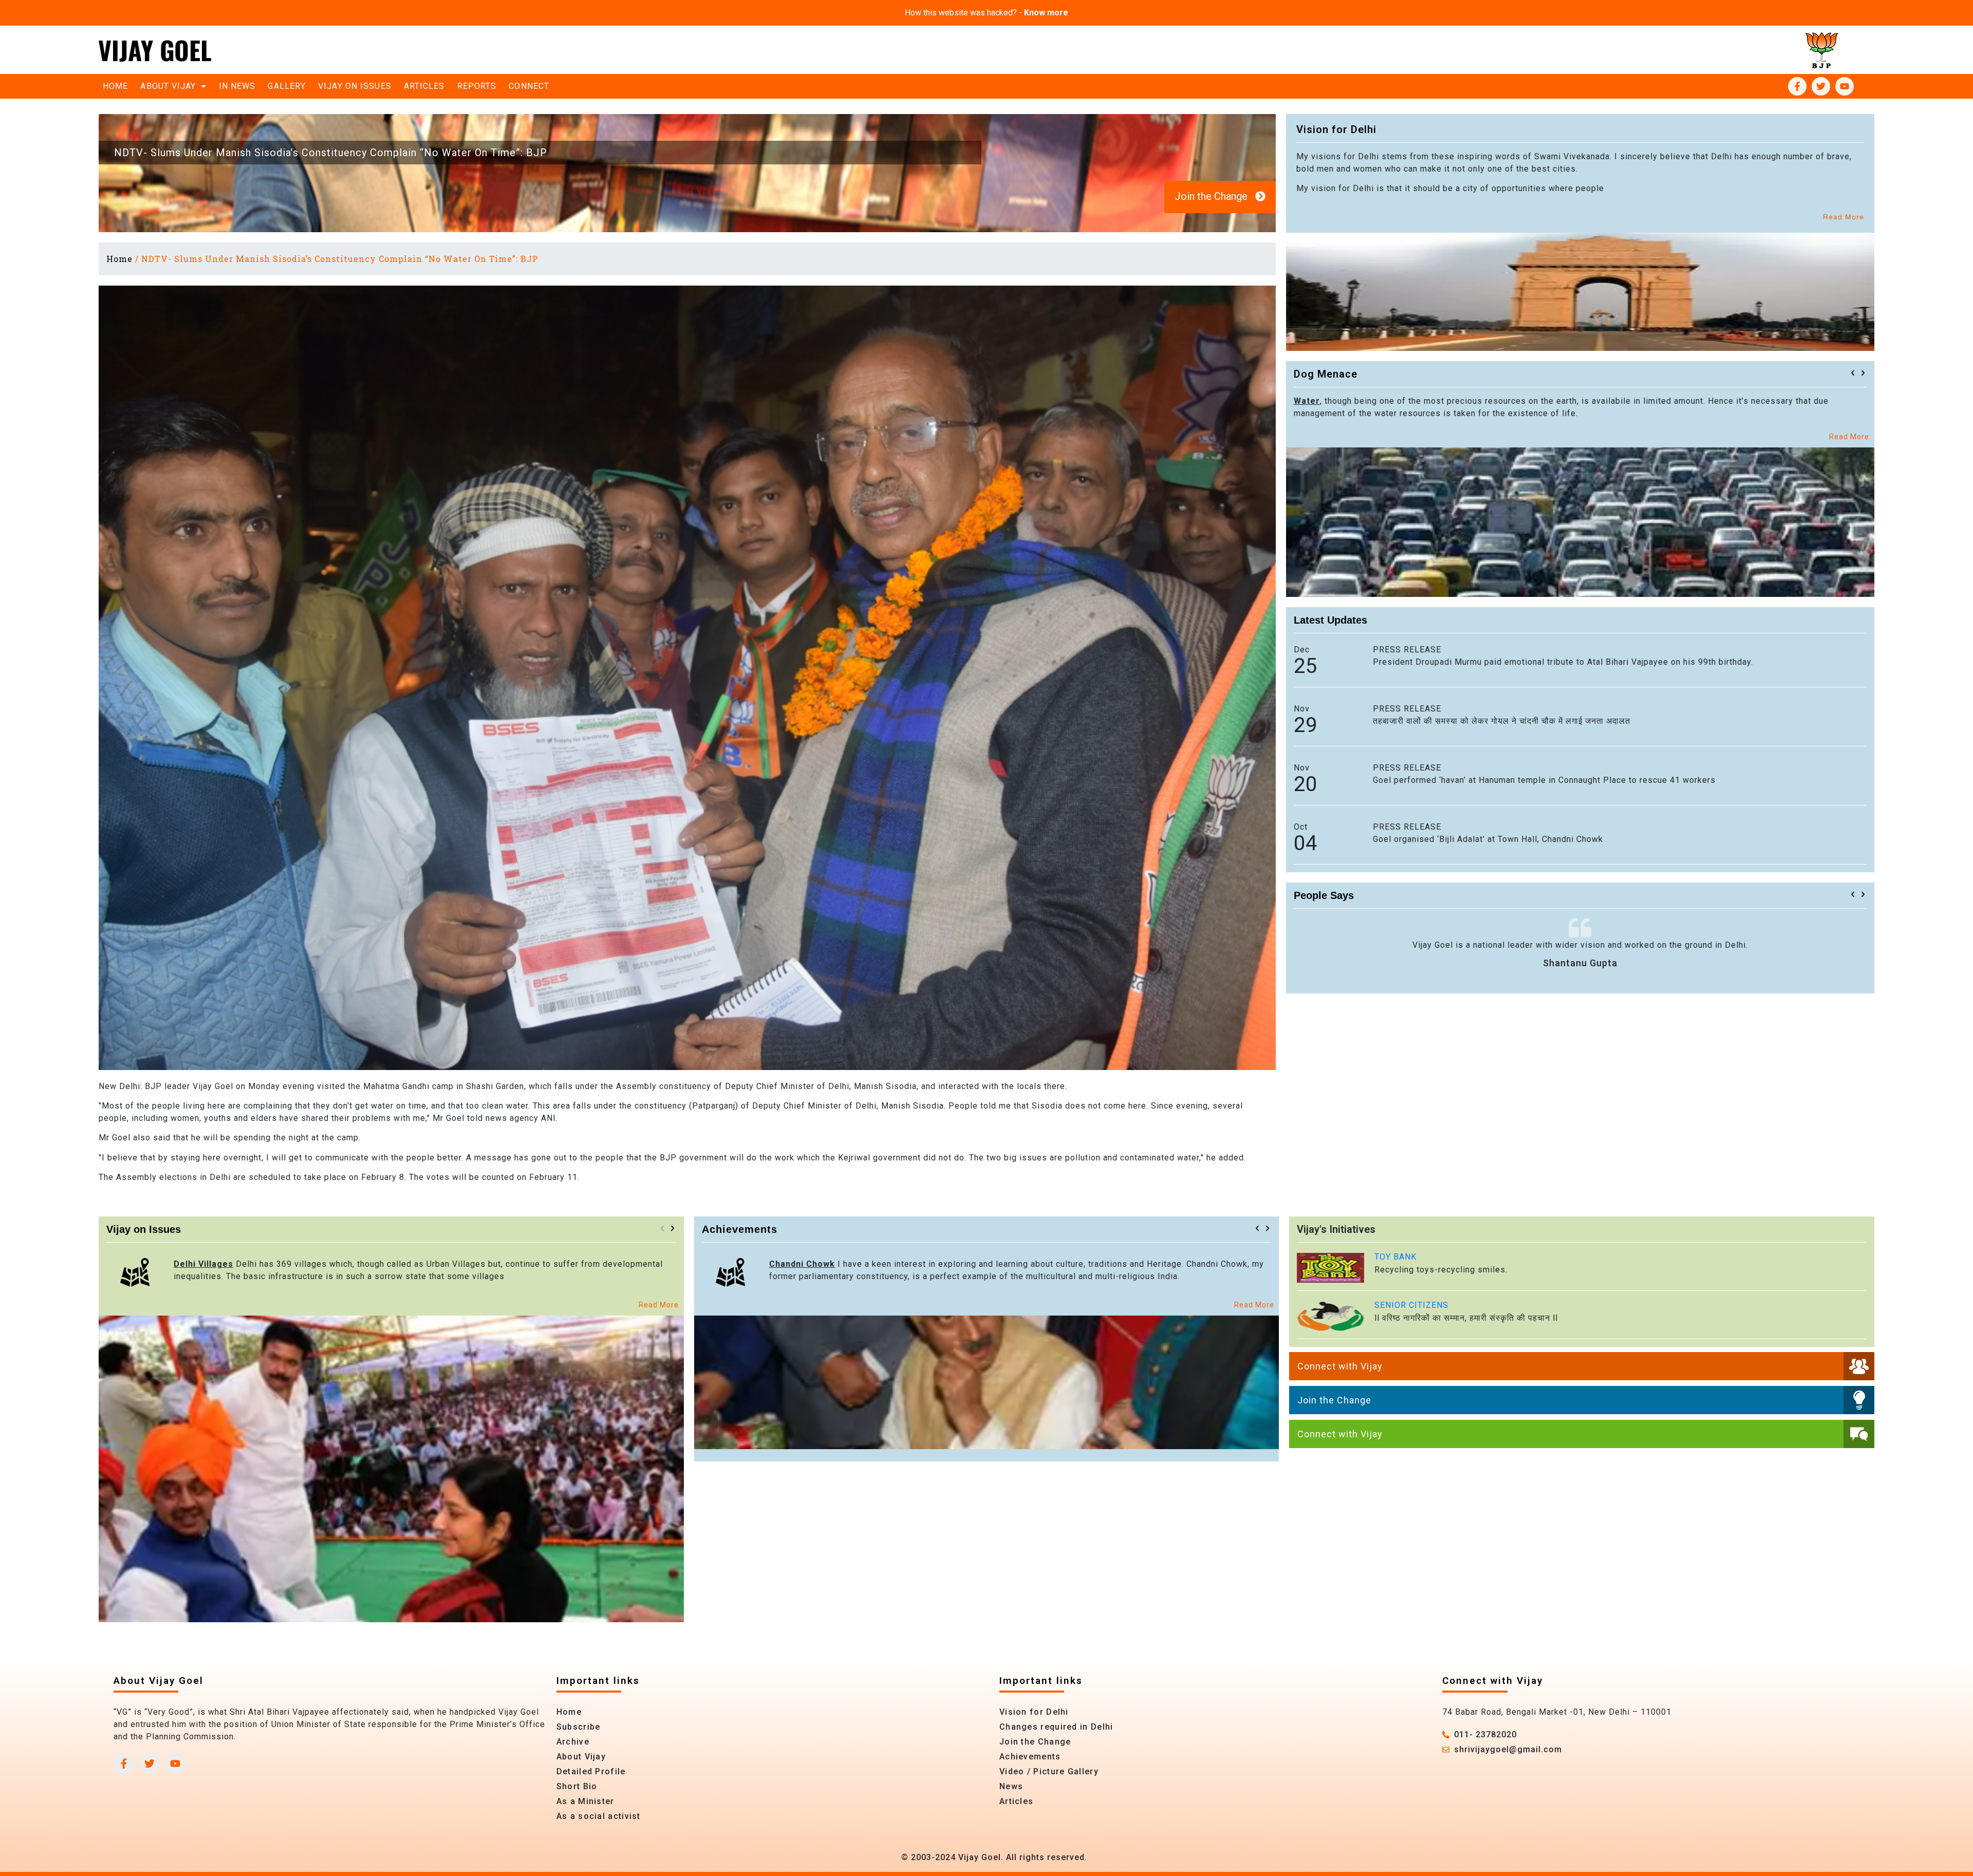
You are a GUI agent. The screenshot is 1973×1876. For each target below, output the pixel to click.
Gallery (287, 86)
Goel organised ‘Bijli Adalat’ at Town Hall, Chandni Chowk (1488, 839)
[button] (1853, 373)
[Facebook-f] (1797, 86)
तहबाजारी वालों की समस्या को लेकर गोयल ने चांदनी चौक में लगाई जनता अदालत (1502, 721)
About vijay (168, 86)
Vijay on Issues (355, 86)
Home (115, 86)
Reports (477, 86)
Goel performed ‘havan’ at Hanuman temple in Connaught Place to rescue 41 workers (1544, 780)
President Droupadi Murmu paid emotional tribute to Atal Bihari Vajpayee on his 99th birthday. (1563, 662)
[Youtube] (1845, 86)
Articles (424, 86)
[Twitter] (1821, 86)
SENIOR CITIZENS (1411, 1305)
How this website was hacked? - (986, 13)
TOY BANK (1395, 1257)
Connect (529, 86)
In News (237, 86)
